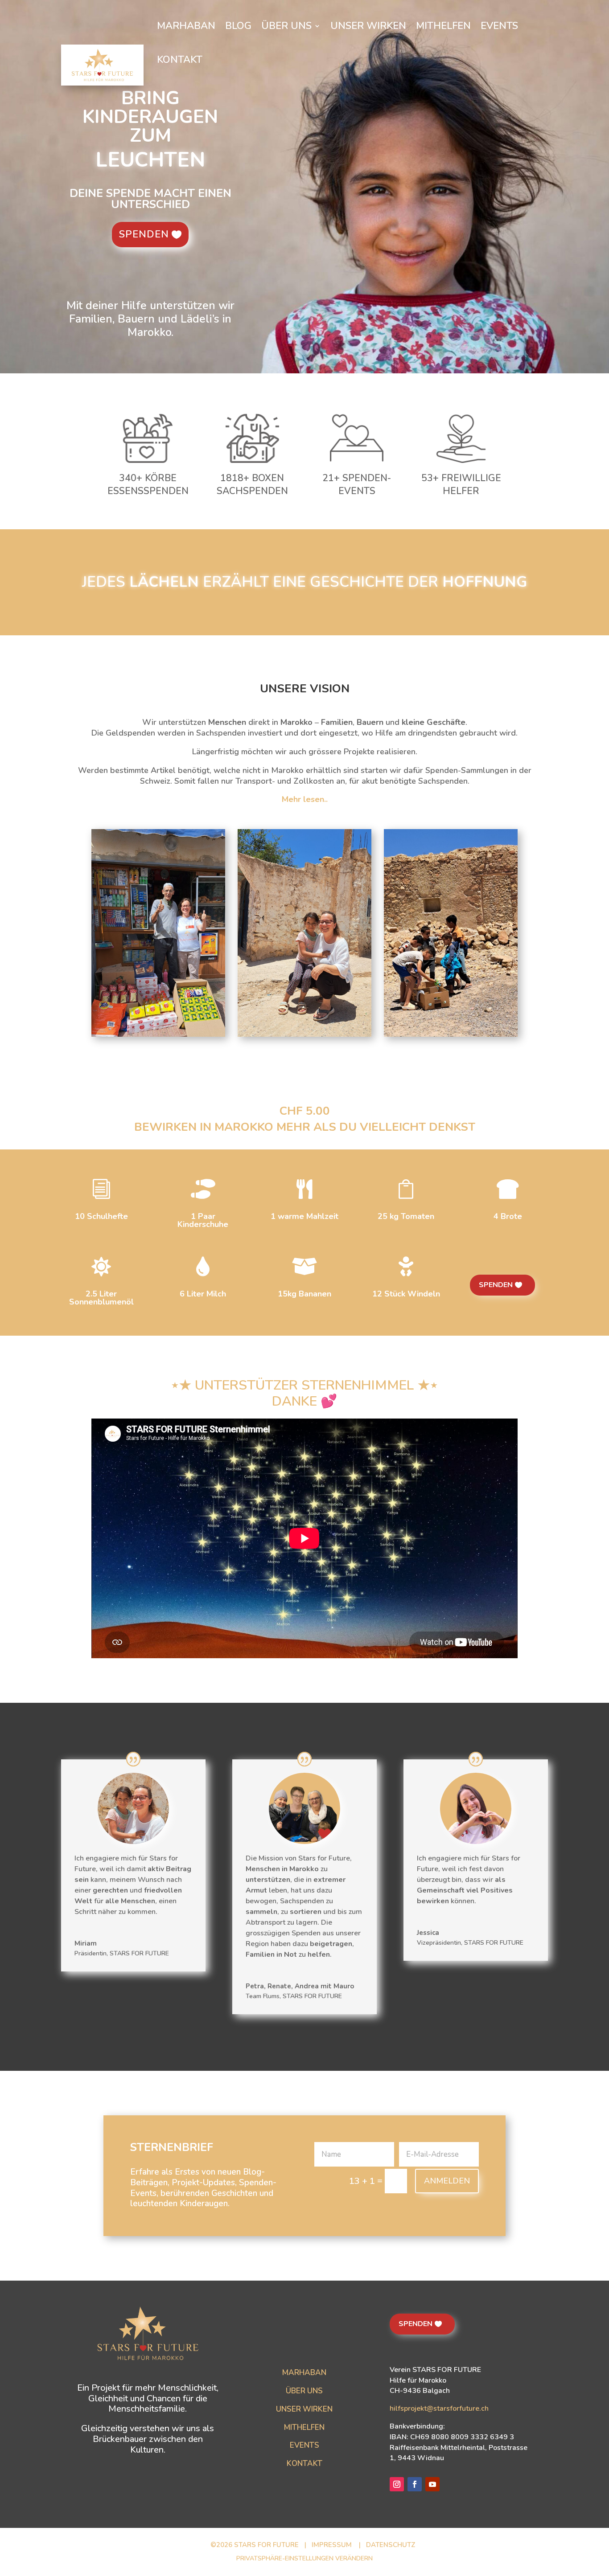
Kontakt (180, 60)
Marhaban (186, 26)
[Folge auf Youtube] (432, 2484)
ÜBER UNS (304, 2391)
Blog (238, 26)
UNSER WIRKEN (304, 2409)
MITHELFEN (304, 2427)
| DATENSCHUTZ (387, 2545)
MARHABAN (304, 2373)
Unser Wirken (368, 26)
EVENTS (304, 2445)
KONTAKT (304, 2464)
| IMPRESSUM (328, 2545)
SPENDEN (144, 234)
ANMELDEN (447, 2181)
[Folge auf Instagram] (397, 2484)
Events (499, 26)
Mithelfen (443, 26)
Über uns (286, 26)
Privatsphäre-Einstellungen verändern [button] (304, 2558)
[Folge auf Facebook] (415, 2484)
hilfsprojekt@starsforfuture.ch (439, 2408)
